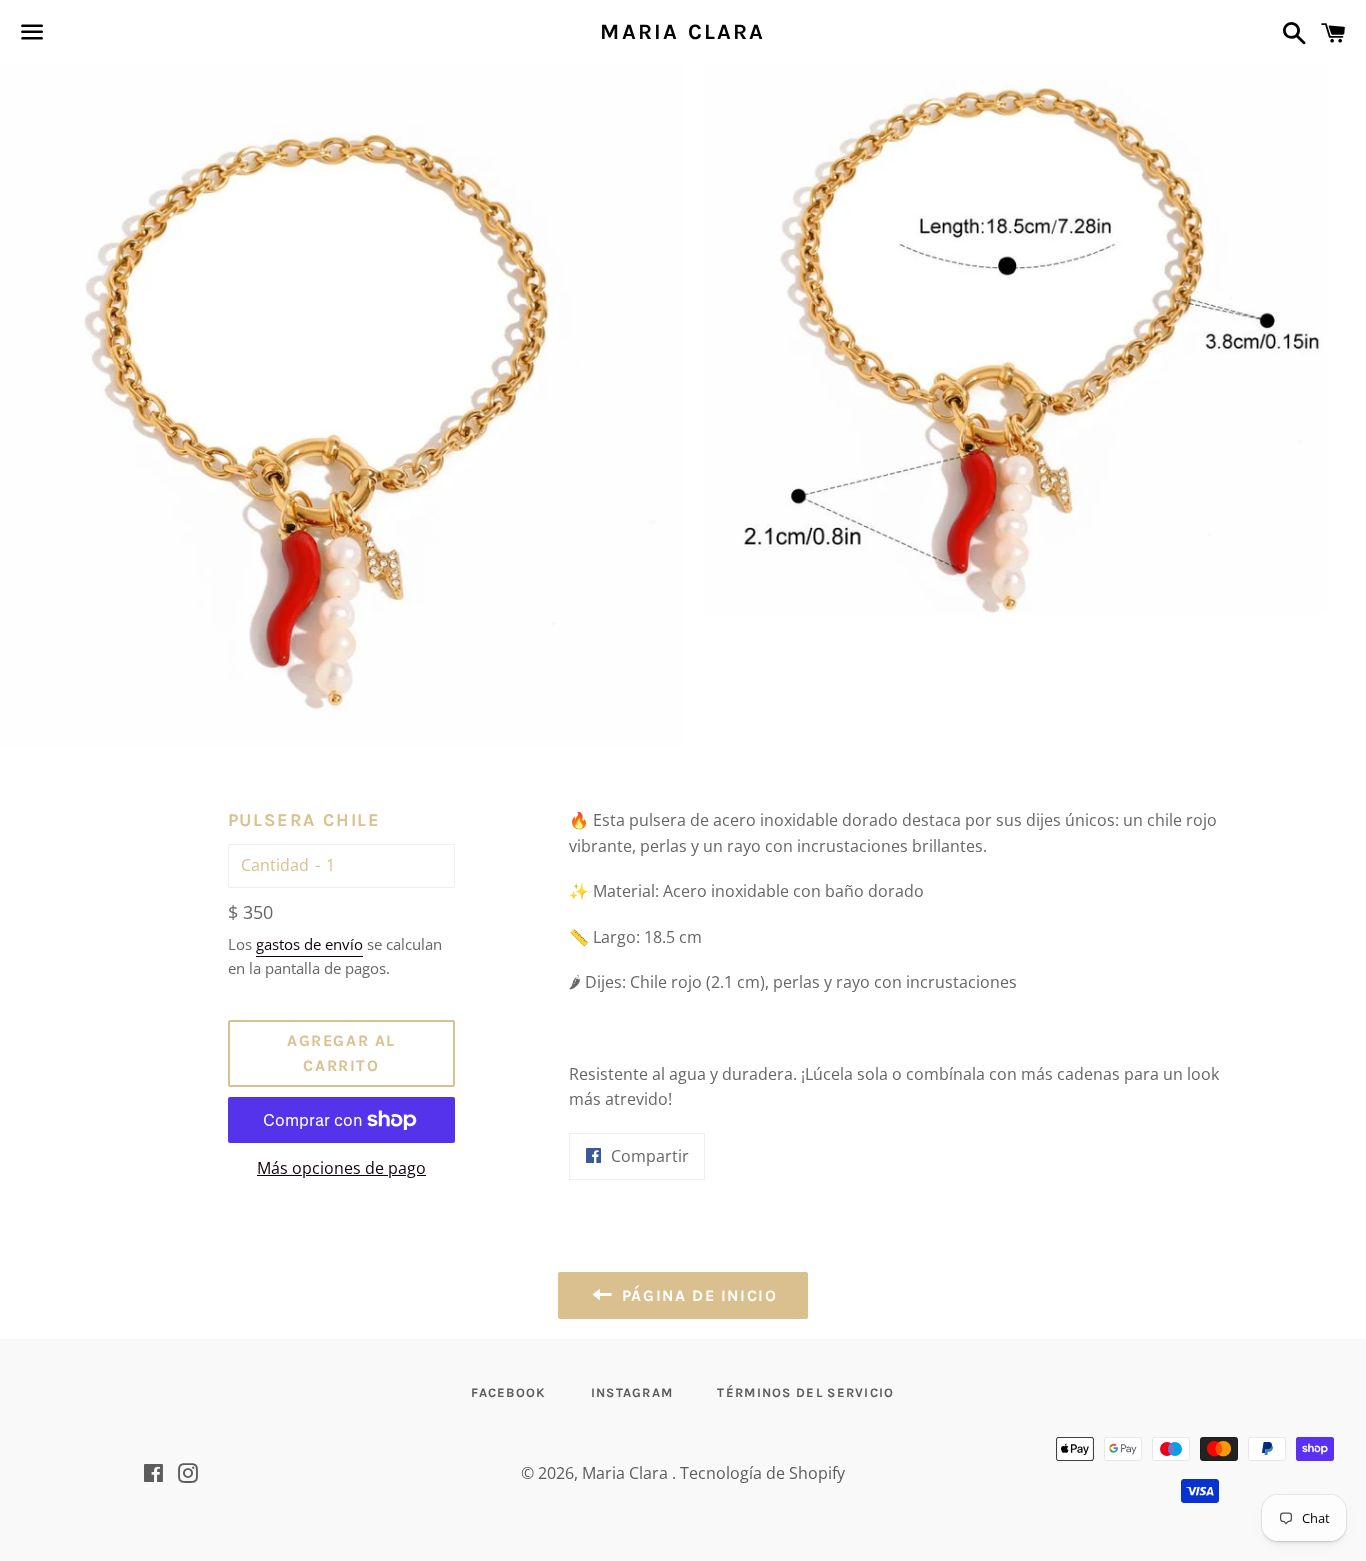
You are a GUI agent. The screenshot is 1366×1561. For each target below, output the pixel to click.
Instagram (632, 1392)
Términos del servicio (805, 1392)
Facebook (508, 1392)
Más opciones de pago (341, 1168)
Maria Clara (682, 32)
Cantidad (275, 865)
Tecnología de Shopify (762, 1473)
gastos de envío (309, 944)
